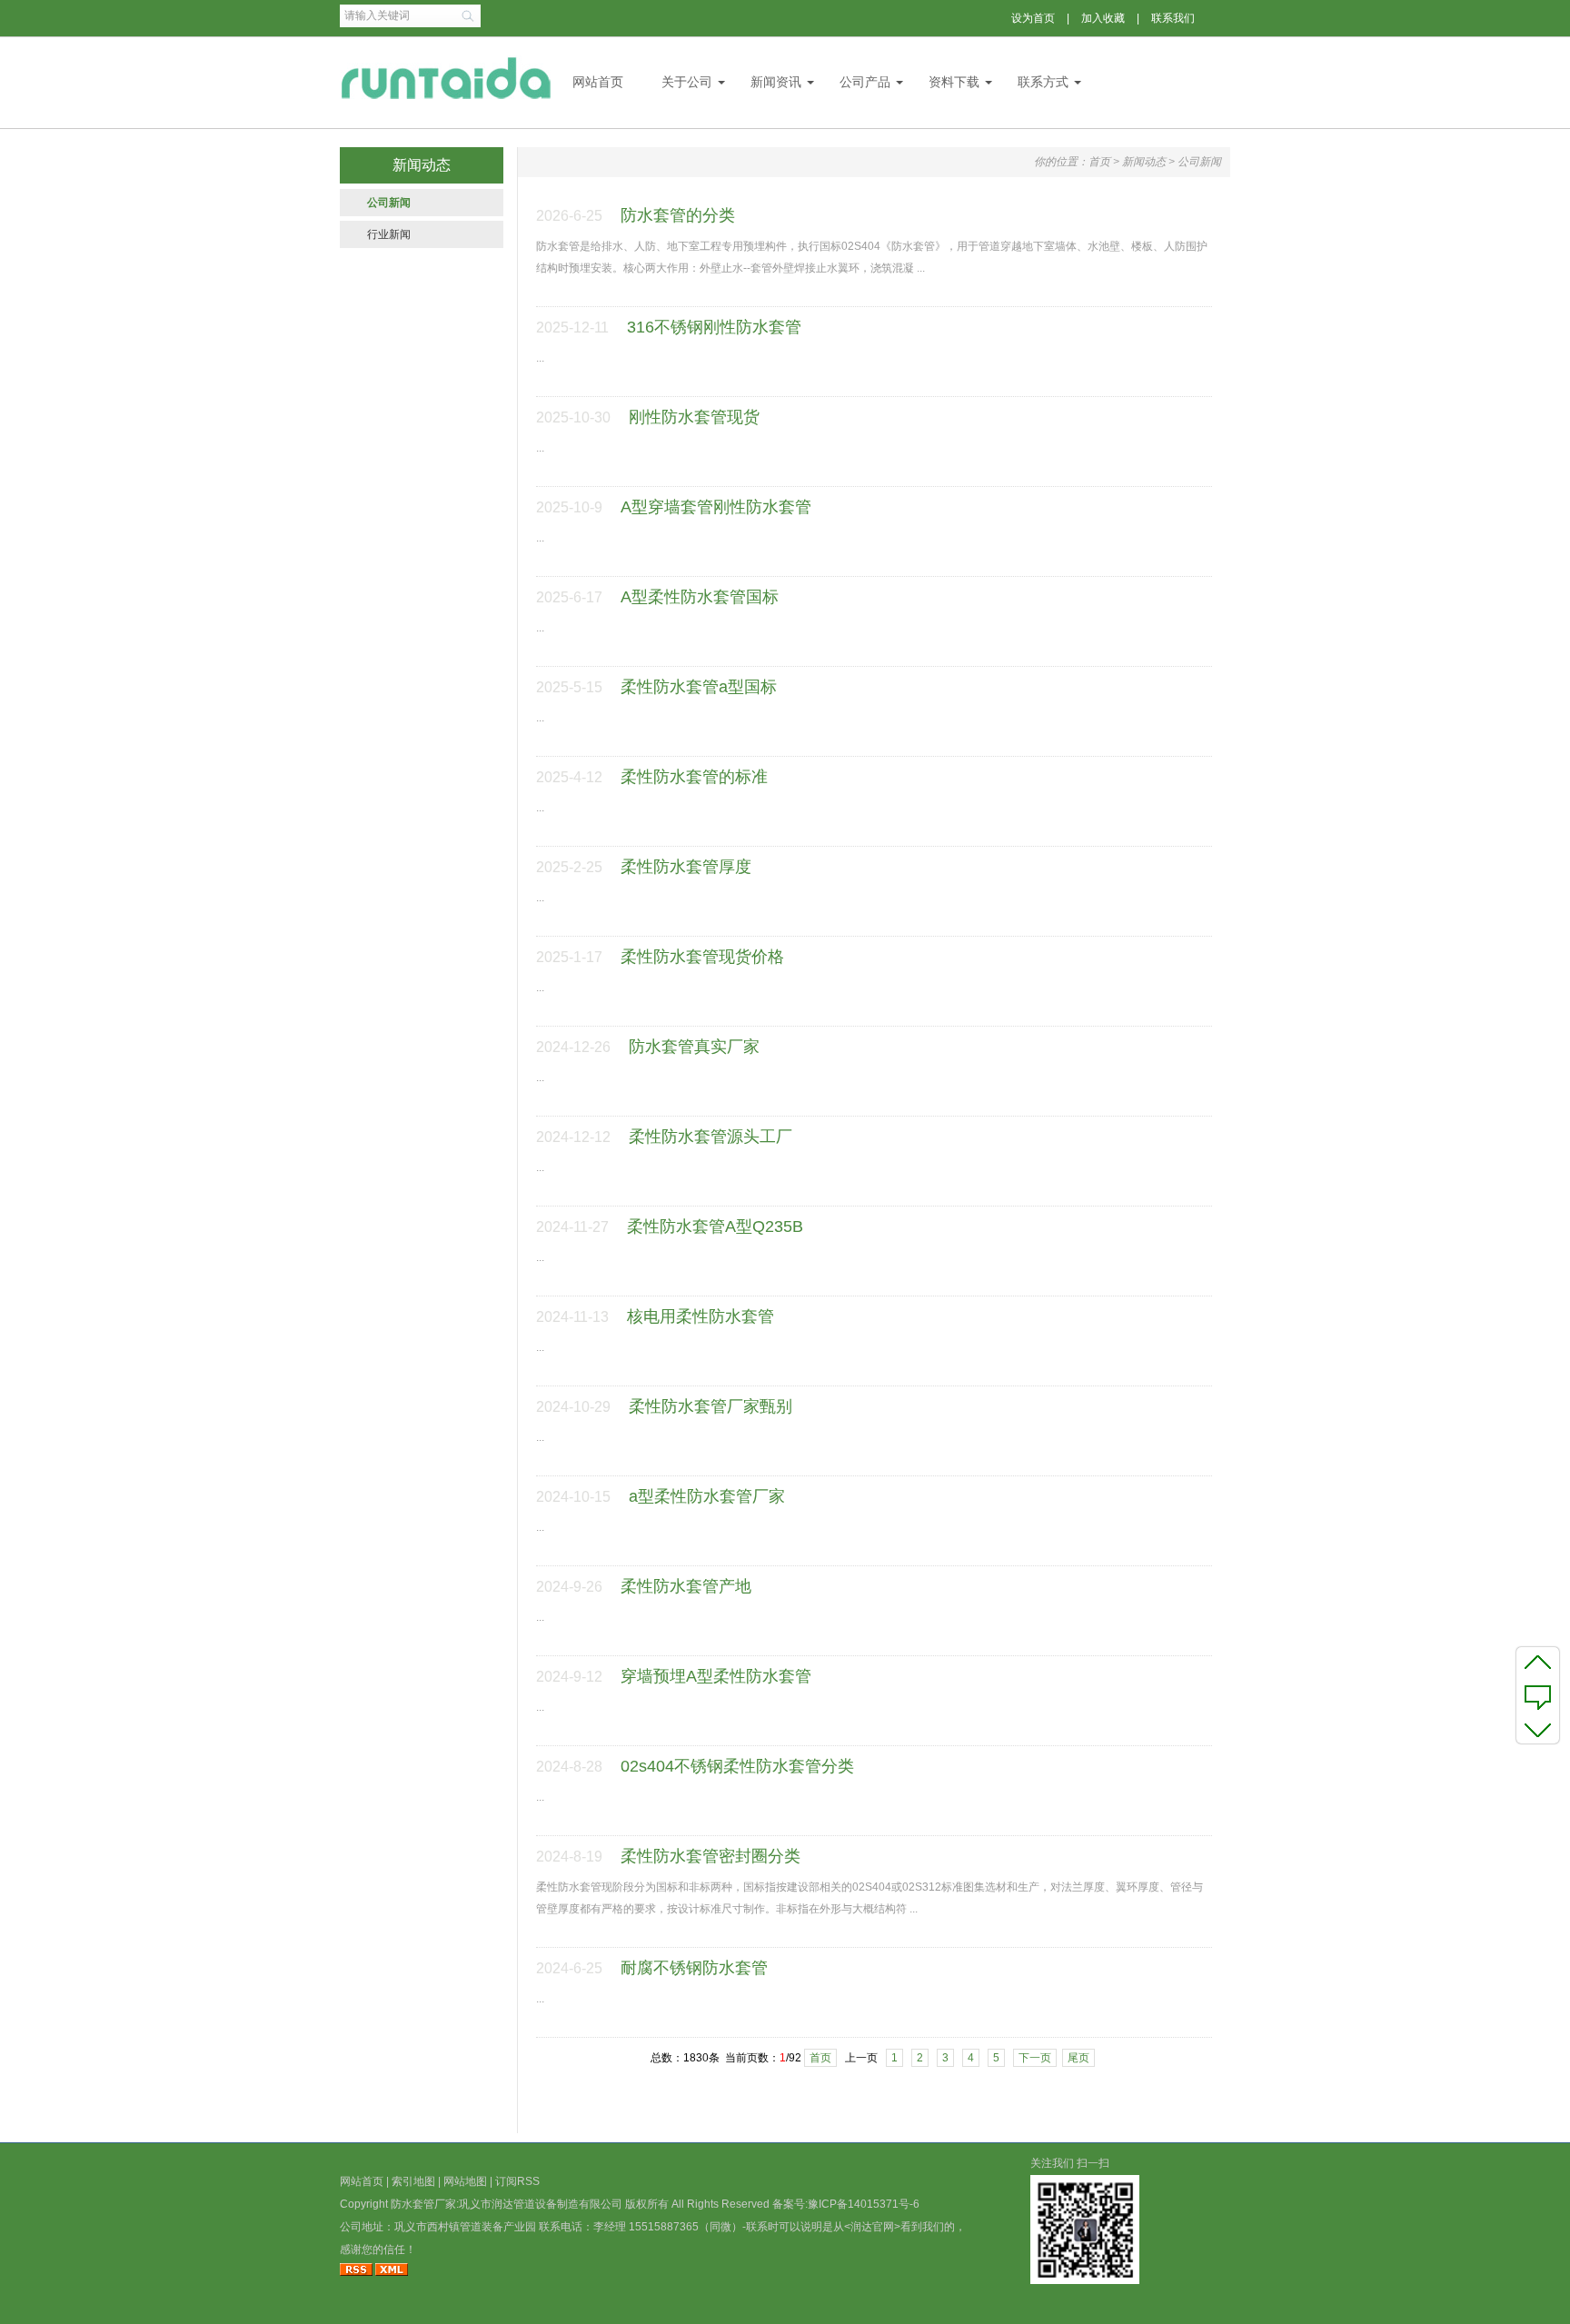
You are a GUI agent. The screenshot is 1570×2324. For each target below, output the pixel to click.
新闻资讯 (776, 82)
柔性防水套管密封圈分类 (710, 1856)
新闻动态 (1144, 162)
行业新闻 (389, 234)
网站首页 (598, 82)
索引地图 (413, 2181)
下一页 (1035, 2058)
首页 (1099, 162)
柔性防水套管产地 (686, 1586)
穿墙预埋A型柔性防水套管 (716, 1676)
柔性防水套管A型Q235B (715, 1227)
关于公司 (687, 82)
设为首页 (1033, 18)
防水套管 (412, 2204)
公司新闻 (389, 203)
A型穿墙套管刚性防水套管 (716, 507)
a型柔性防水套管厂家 (707, 1496)
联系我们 (1173, 18)
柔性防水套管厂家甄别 (710, 1406)
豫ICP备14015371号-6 (864, 2204)
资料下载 (954, 82)
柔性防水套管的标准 (694, 777)
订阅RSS (517, 2181)
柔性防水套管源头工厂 (710, 1137)
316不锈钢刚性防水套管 (714, 327)
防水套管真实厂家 (694, 1047)
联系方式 (1043, 82)
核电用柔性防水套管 (701, 1316)
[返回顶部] (1538, 1662)
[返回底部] (1538, 1729)
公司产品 (865, 82)
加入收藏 (1103, 18)
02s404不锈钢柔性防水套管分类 (737, 1766)
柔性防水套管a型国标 (699, 687)
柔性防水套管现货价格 (702, 957)
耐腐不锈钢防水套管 (694, 1968)
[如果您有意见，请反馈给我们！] (1538, 1695)
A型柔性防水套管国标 (700, 597)
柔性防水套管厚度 (686, 867)
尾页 (1078, 2058)
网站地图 (465, 2181)
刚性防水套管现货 (694, 417)
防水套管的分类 (678, 215)
